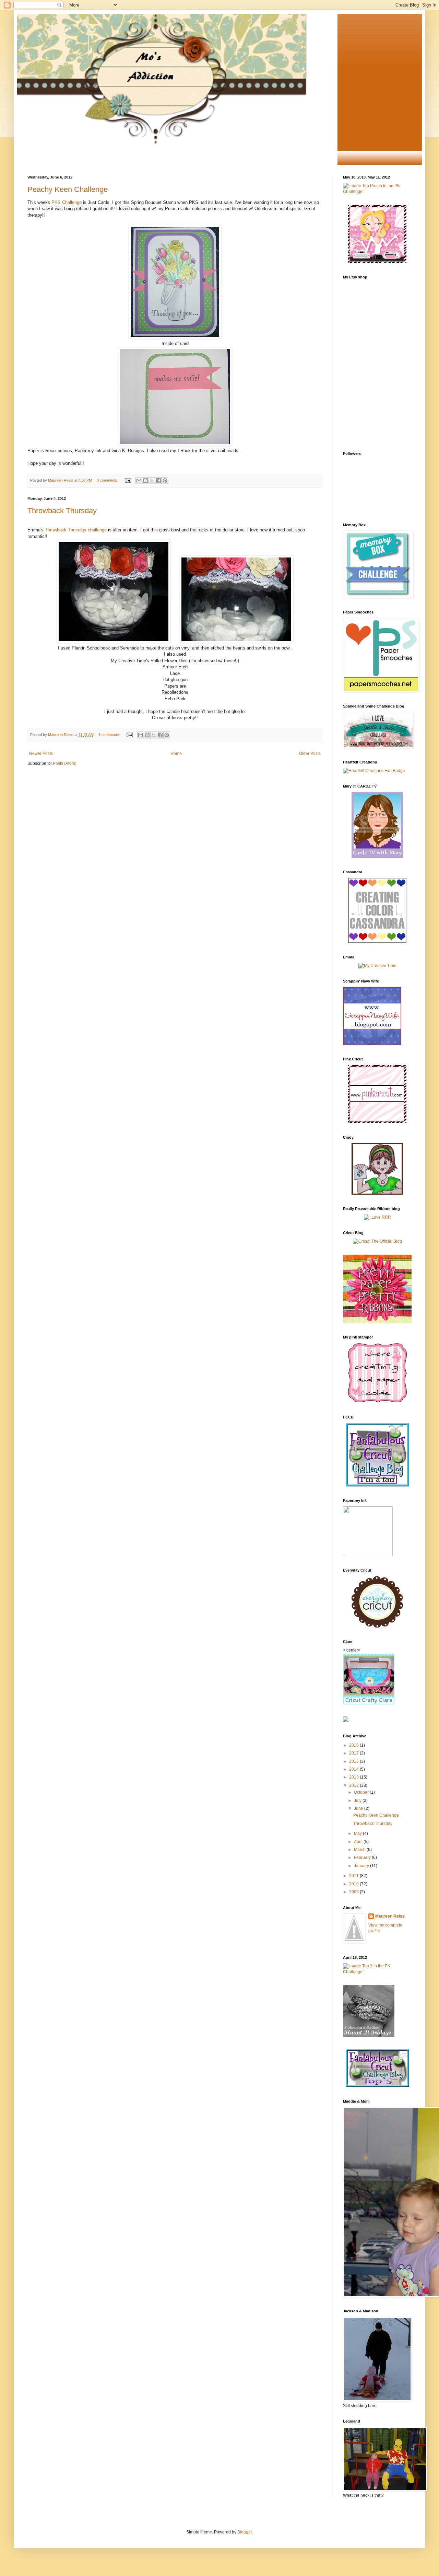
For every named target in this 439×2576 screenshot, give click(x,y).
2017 (354, 1753)
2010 (354, 1884)
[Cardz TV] (377, 856)
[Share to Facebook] (158, 481)
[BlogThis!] (145, 481)
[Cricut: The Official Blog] (377, 1241)
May (358, 1833)
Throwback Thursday (62, 511)
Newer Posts (41, 754)
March (360, 1850)
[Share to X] (152, 481)
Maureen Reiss (390, 1916)
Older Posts (310, 754)
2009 (354, 1892)
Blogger (245, 2532)
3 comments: (108, 480)
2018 (354, 1745)
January (362, 1866)
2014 (354, 1769)
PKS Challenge (67, 202)
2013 (354, 1777)
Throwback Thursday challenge (76, 530)
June (359, 1808)
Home (176, 754)
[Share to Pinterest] (165, 481)
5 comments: (110, 735)
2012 (354, 1785)
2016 (354, 1761)
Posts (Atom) (65, 763)
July (358, 1801)
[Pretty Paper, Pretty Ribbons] (377, 1322)
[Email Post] (128, 480)
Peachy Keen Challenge (68, 189)
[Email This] (139, 481)
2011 (354, 1876)
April (359, 1842)
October (362, 1792)
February (363, 1858)
